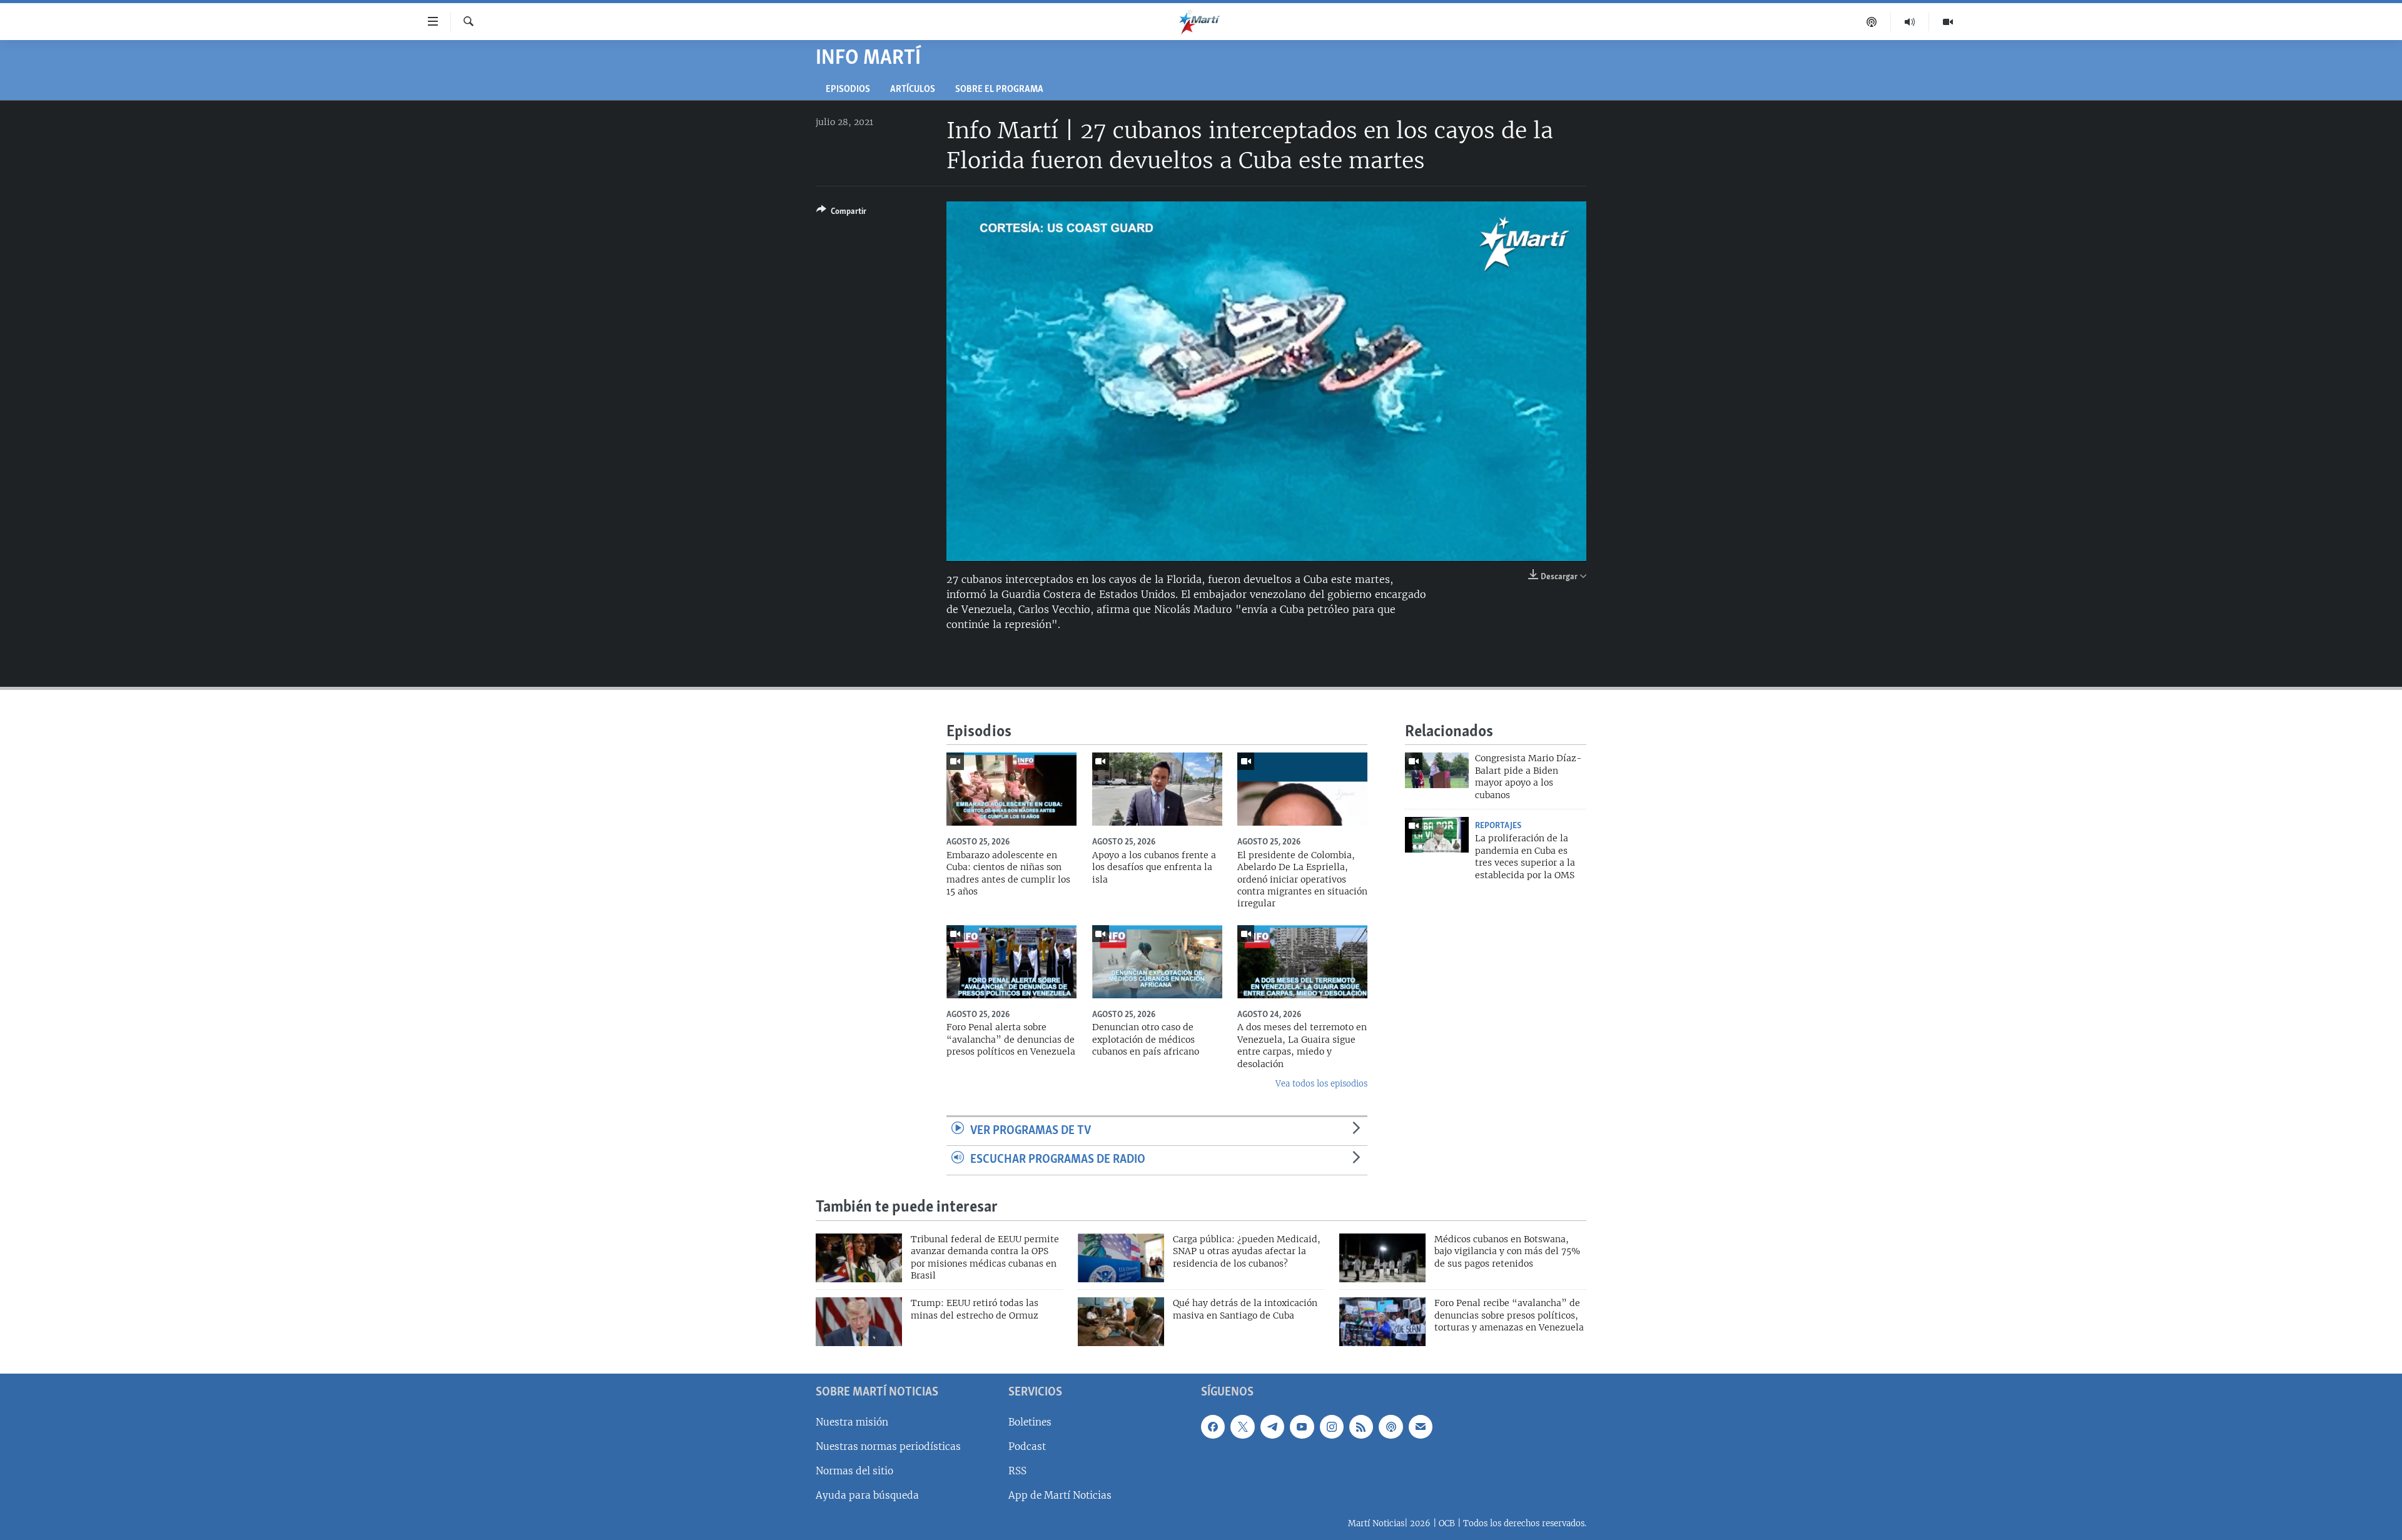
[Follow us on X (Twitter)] (1242, 1427)
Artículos (913, 90)
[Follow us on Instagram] (1332, 1427)
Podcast (1027, 1446)
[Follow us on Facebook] (1213, 1427)
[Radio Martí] (1910, 22)
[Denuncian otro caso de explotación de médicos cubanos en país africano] (1157, 962)
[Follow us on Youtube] (1302, 1427)
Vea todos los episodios (1321, 1084)
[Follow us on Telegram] (1272, 1427)
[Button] (841, 213)
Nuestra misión (852, 1422)
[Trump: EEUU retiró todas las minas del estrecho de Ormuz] (859, 1322)
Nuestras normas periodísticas (888, 1446)
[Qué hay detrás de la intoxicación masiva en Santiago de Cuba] (1121, 1322)
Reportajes (1498, 826)
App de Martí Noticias (1060, 1495)
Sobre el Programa (999, 90)
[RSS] (1361, 1427)
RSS (1017, 1471)
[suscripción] (1421, 1427)
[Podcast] (1872, 22)
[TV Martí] (1948, 22)
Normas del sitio (854, 1471)
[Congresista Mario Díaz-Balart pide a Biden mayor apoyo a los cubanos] (1437, 770)
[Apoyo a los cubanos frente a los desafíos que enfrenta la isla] (1157, 789)
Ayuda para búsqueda (867, 1495)
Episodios (848, 90)
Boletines (1030, 1422)
